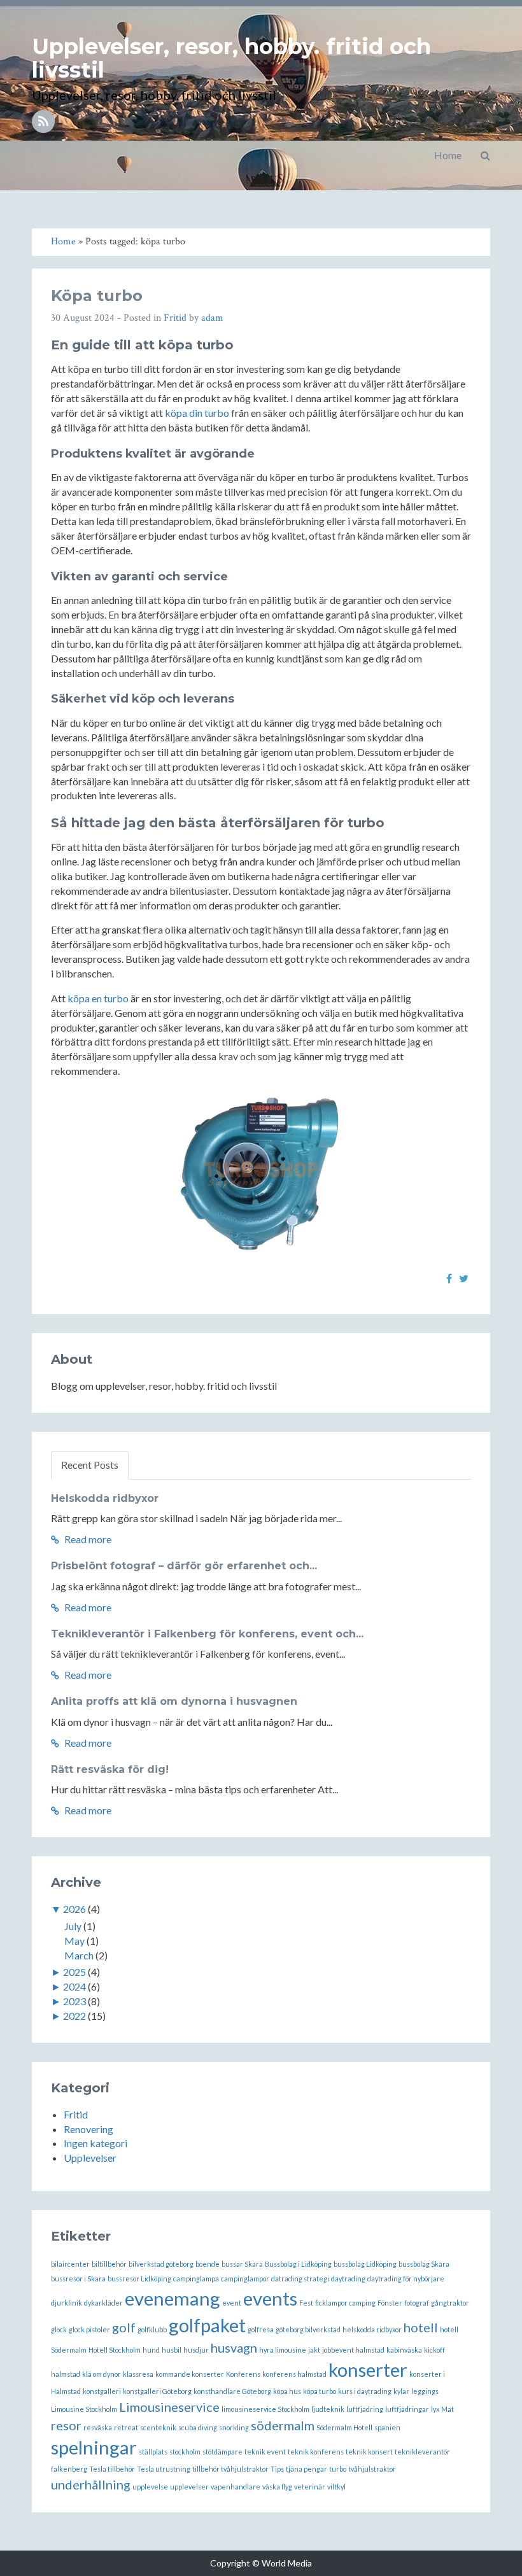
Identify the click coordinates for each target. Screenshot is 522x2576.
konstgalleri (102, 2391)
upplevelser (189, 2487)
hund (151, 2350)
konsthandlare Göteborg (232, 2391)
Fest (306, 2303)
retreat (126, 2427)
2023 (74, 2001)
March (79, 1955)
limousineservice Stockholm (265, 2409)
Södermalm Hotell (344, 2427)
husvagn (234, 2348)
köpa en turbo (98, 998)
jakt (314, 2350)
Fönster (390, 2303)
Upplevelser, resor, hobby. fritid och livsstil (231, 58)
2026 (74, 1909)
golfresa (261, 2329)
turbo (338, 2469)
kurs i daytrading (365, 2391)
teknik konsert (369, 2452)
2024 (74, 1986)
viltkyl (336, 2487)
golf (124, 2327)
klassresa (138, 2374)
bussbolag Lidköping (365, 2264)
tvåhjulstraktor (372, 2469)
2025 (74, 1972)
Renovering (88, 2129)
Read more (87, 1539)
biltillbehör (109, 2264)
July (73, 1926)
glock (59, 2329)
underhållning (91, 2484)
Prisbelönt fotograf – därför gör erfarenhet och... (184, 1566)
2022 (74, 2016)
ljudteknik (328, 2409)
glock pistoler (89, 2329)
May (74, 1941)
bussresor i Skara (78, 2278)
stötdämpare (222, 2452)
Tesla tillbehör (112, 2469)
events (270, 2298)
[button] (485, 155)
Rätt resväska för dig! (110, 1769)
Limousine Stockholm (84, 2409)
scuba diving (198, 2427)
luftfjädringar (407, 2409)
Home (448, 155)
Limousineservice (169, 2407)
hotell (421, 2327)
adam (212, 318)
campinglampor (245, 2278)
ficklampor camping (345, 2303)
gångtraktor (450, 2303)
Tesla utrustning (164, 2469)
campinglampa (196, 2278)
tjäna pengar (307, 2469)
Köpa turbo (97, 296)
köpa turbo (320, 2391)
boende (208, 2264)
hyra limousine (283, 2350)
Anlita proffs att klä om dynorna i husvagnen (174, 1701)
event (232, 2303)
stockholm (185, 2452)
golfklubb (152, 2329)
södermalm (283, 2425)
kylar (401, 2391)
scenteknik (158, 2427)
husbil (172, 2350)
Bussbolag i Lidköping (298, 2264)
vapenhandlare (236, 2487)
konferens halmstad (294, 2374)
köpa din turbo (197, 413)
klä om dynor (102, 2374)
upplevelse (150, 2487)
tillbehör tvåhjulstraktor (230, 2469)
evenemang (173, 2298)
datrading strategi (300, 2278)
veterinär (310, 2487)
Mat (448, 2409)
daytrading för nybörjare (406, 2278)
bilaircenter (70, 2264)
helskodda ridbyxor (372, 2329)
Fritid (175, 318)
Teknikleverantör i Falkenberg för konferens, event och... (207, 1634)
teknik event (265, 2452)
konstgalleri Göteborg (157, 2391)
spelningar (94, 2447)
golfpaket (207, 2325)
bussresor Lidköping (139, 2278)
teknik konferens (316, 2452)
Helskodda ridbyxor (105, 1498)
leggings (425, 2391)
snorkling (234, 2427)
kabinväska (404, 2350)
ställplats (153, 2452)
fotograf (417, 2303)
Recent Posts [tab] (90, 1465)
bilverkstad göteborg (161, 2264)
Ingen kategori (95, 2143)
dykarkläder (103, 2303)
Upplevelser (90, 2158)
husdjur (196, 2350)
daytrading (348, 2278)
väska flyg (277, 2487)
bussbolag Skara (424, 2264)
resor (66, 2425)
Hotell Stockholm (115, 2350)
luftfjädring (365, 2409)
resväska (98, 2427)
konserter (368, 2369)
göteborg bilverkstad (308, 2329)
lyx (435, 2409)
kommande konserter (190, 2374)
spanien (387, 2427)
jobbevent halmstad (353, 2350)
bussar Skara (242, 2264)
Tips (277, 2469)
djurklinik (67, 2303)
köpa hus (287, 2391)
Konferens (243, 2374)
